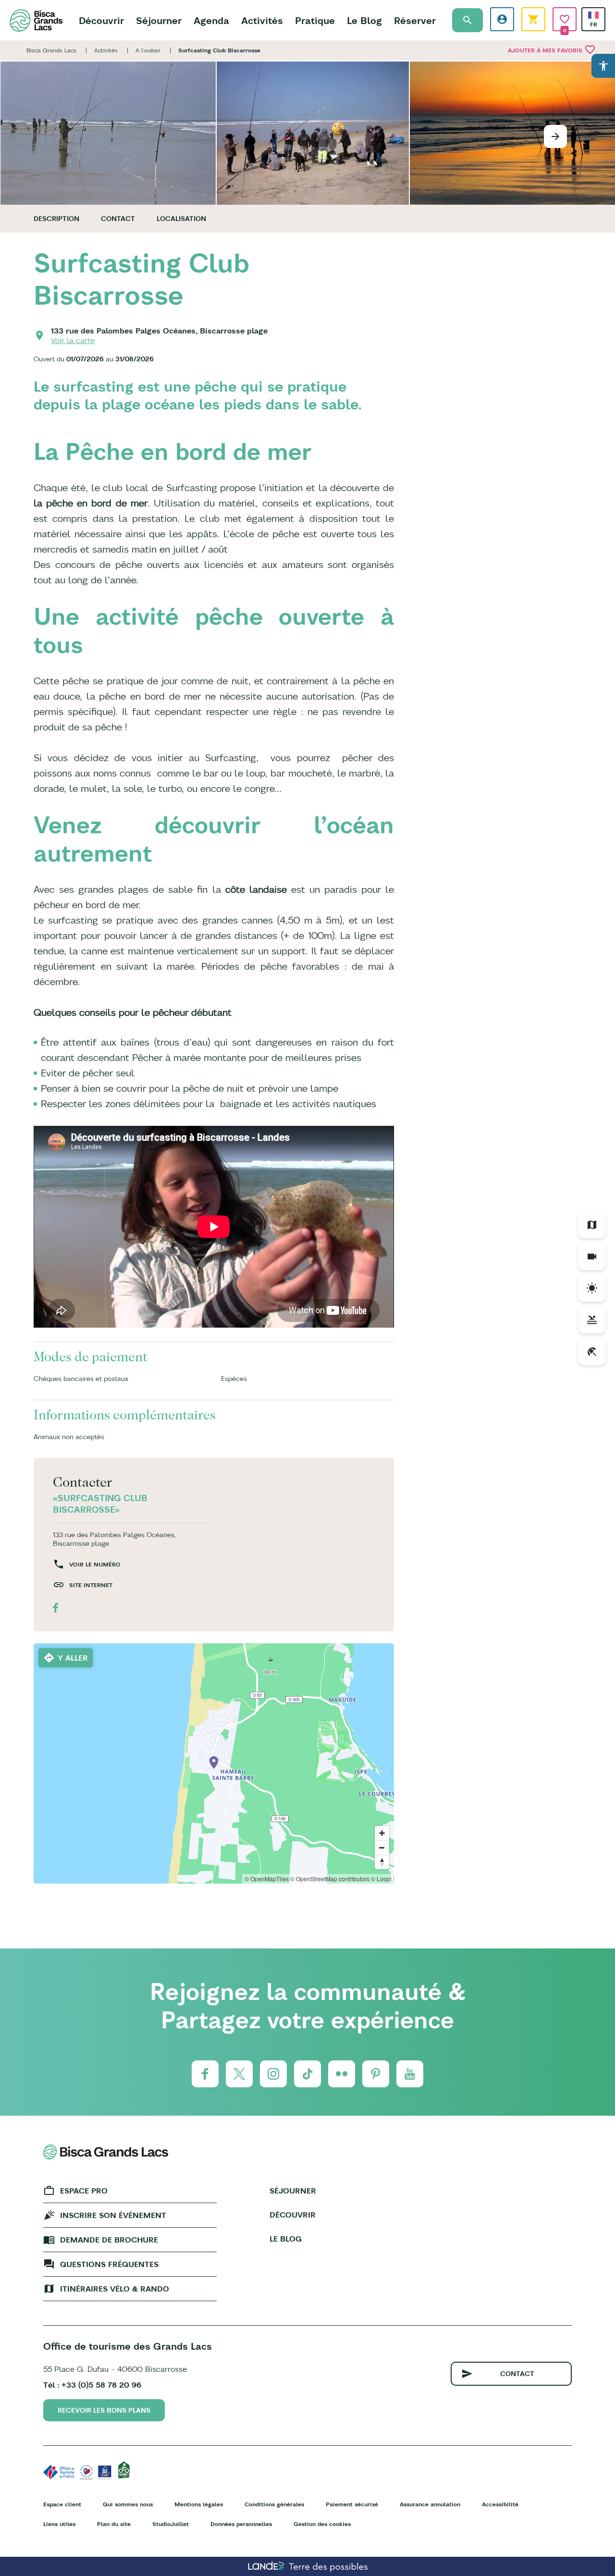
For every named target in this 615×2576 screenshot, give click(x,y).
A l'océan (148, 50)
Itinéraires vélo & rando (115, 2289)
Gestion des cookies (322, 2524)
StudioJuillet (171, 2524)
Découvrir (101, 20)
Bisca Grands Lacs (51, 50)
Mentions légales (199, 2504)
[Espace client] (502, 19)
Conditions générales (274, 2504)
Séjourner (159, 20)
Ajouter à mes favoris (552, 49)
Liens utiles (59, 2524)
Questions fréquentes (109, 2264)
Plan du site (114, 2524)
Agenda (211, 20)
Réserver (415, 20)
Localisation (181, 219)
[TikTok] (307, 2074)
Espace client (62, 2504)
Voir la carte (73, 340)
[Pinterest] (376, 2074)
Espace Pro (84, 2191)
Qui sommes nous (128, 2504)
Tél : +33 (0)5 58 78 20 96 (92, 2385)
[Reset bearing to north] (382, 1862)
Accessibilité (500, 2504)
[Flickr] (342, 2074)
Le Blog (364, 20)
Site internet (91, 1585)
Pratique (315, 20)
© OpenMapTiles (267, 1879)
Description (56, 219)
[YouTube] (410, 2074)
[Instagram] (273, 2074)
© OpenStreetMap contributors (330, 1879)
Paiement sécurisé (352, 2504)
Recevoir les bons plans (104, 2410)
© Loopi (381, 1879)
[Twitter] (239, 2074)
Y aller (73, 1658)
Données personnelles (241, 2524)
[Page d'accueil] (36, 20)
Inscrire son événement (113, 2215)
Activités (262, 20)
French (593, 15)
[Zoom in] (382, 1833)
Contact (118, 219)
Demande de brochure (109, 2240)
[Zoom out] (382, 1848)
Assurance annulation (430, 2504)
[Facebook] (205, 2074)
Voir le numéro (95, 1564)
